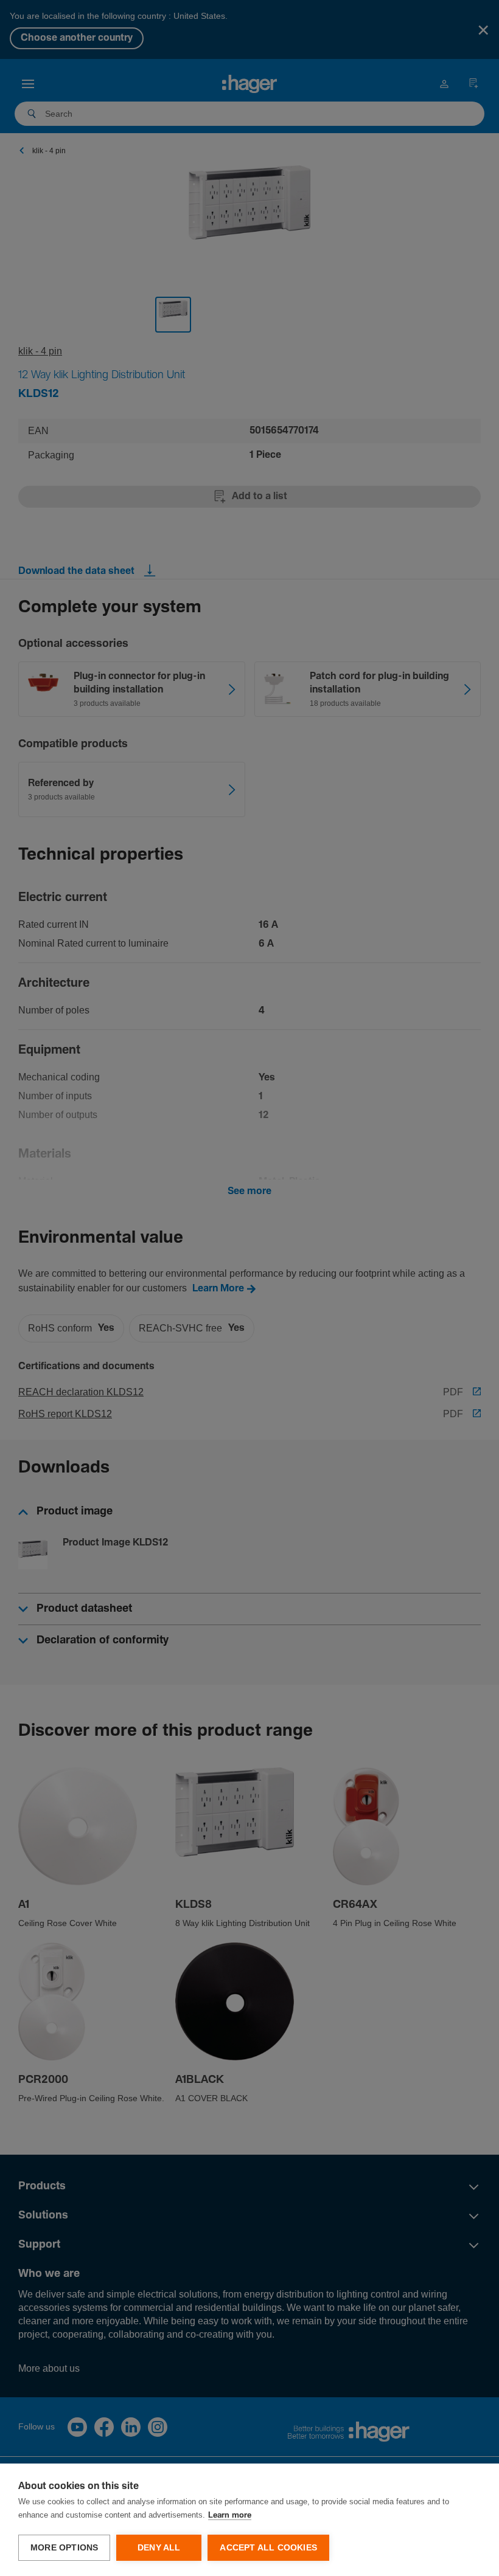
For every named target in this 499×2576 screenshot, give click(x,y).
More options (64, 2548)
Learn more (230, 2516)
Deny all (159, 2548)
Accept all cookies (268, 2548)
